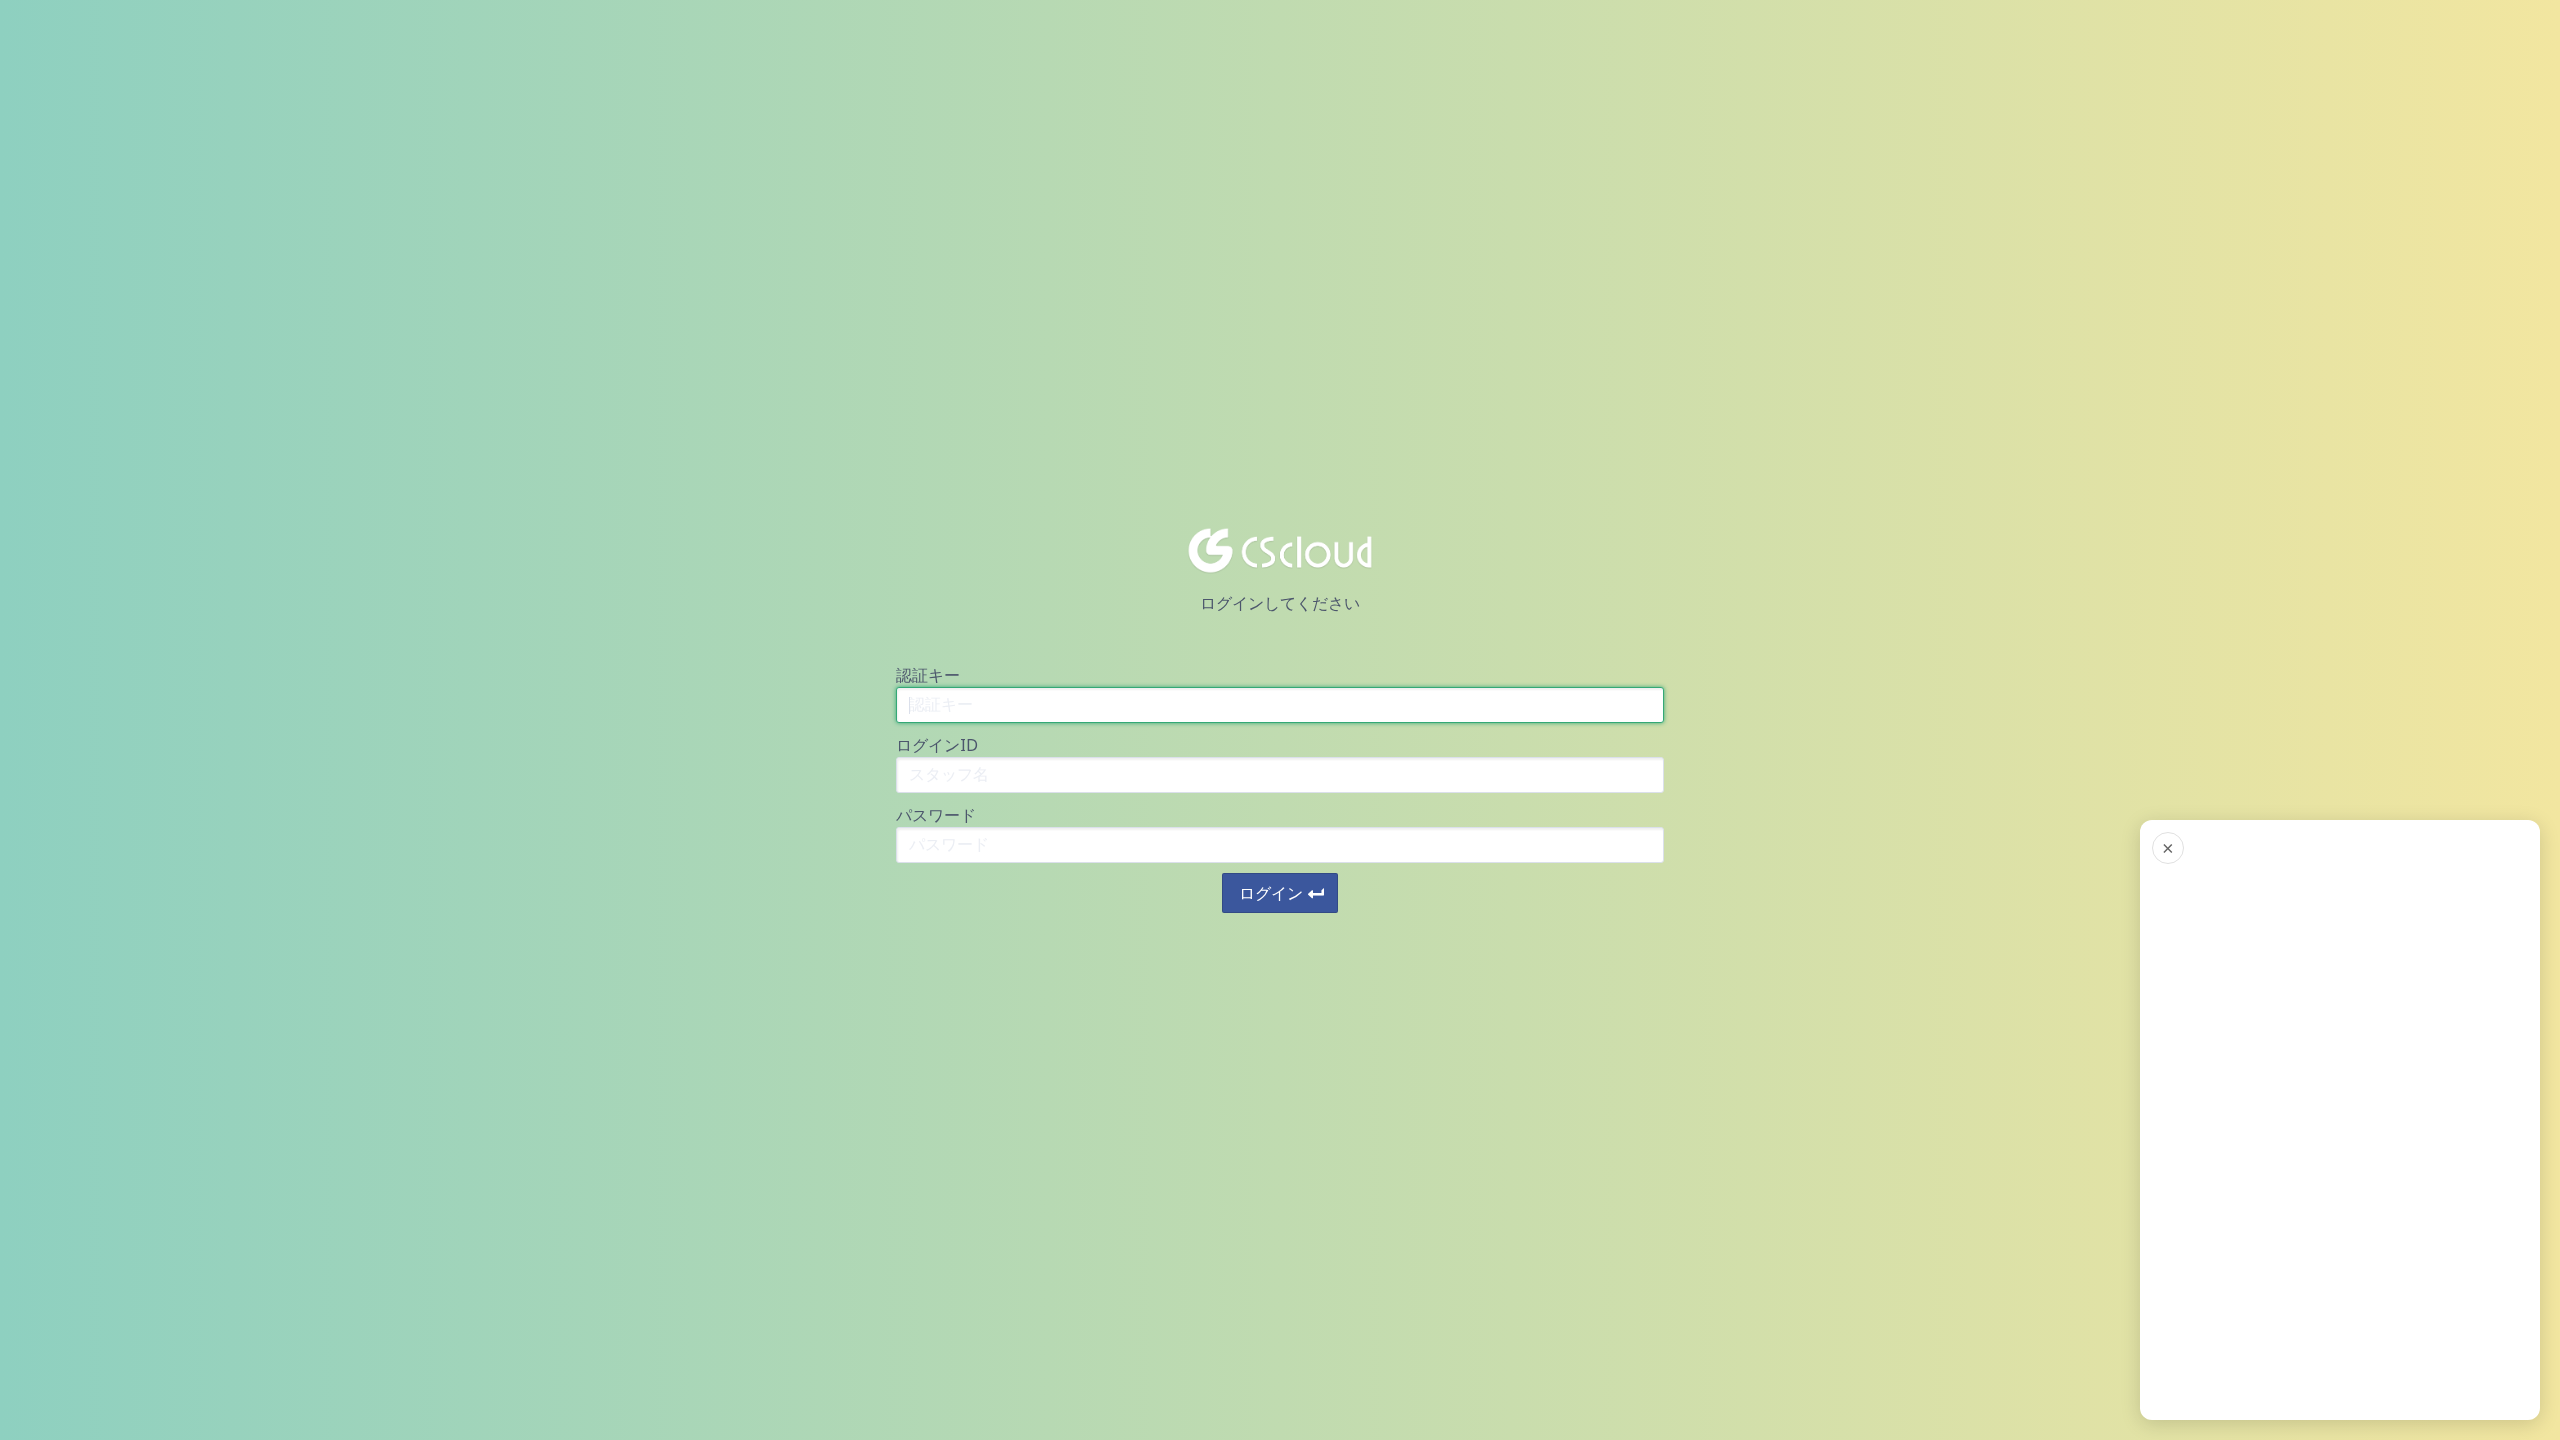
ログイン (1271, 893)
